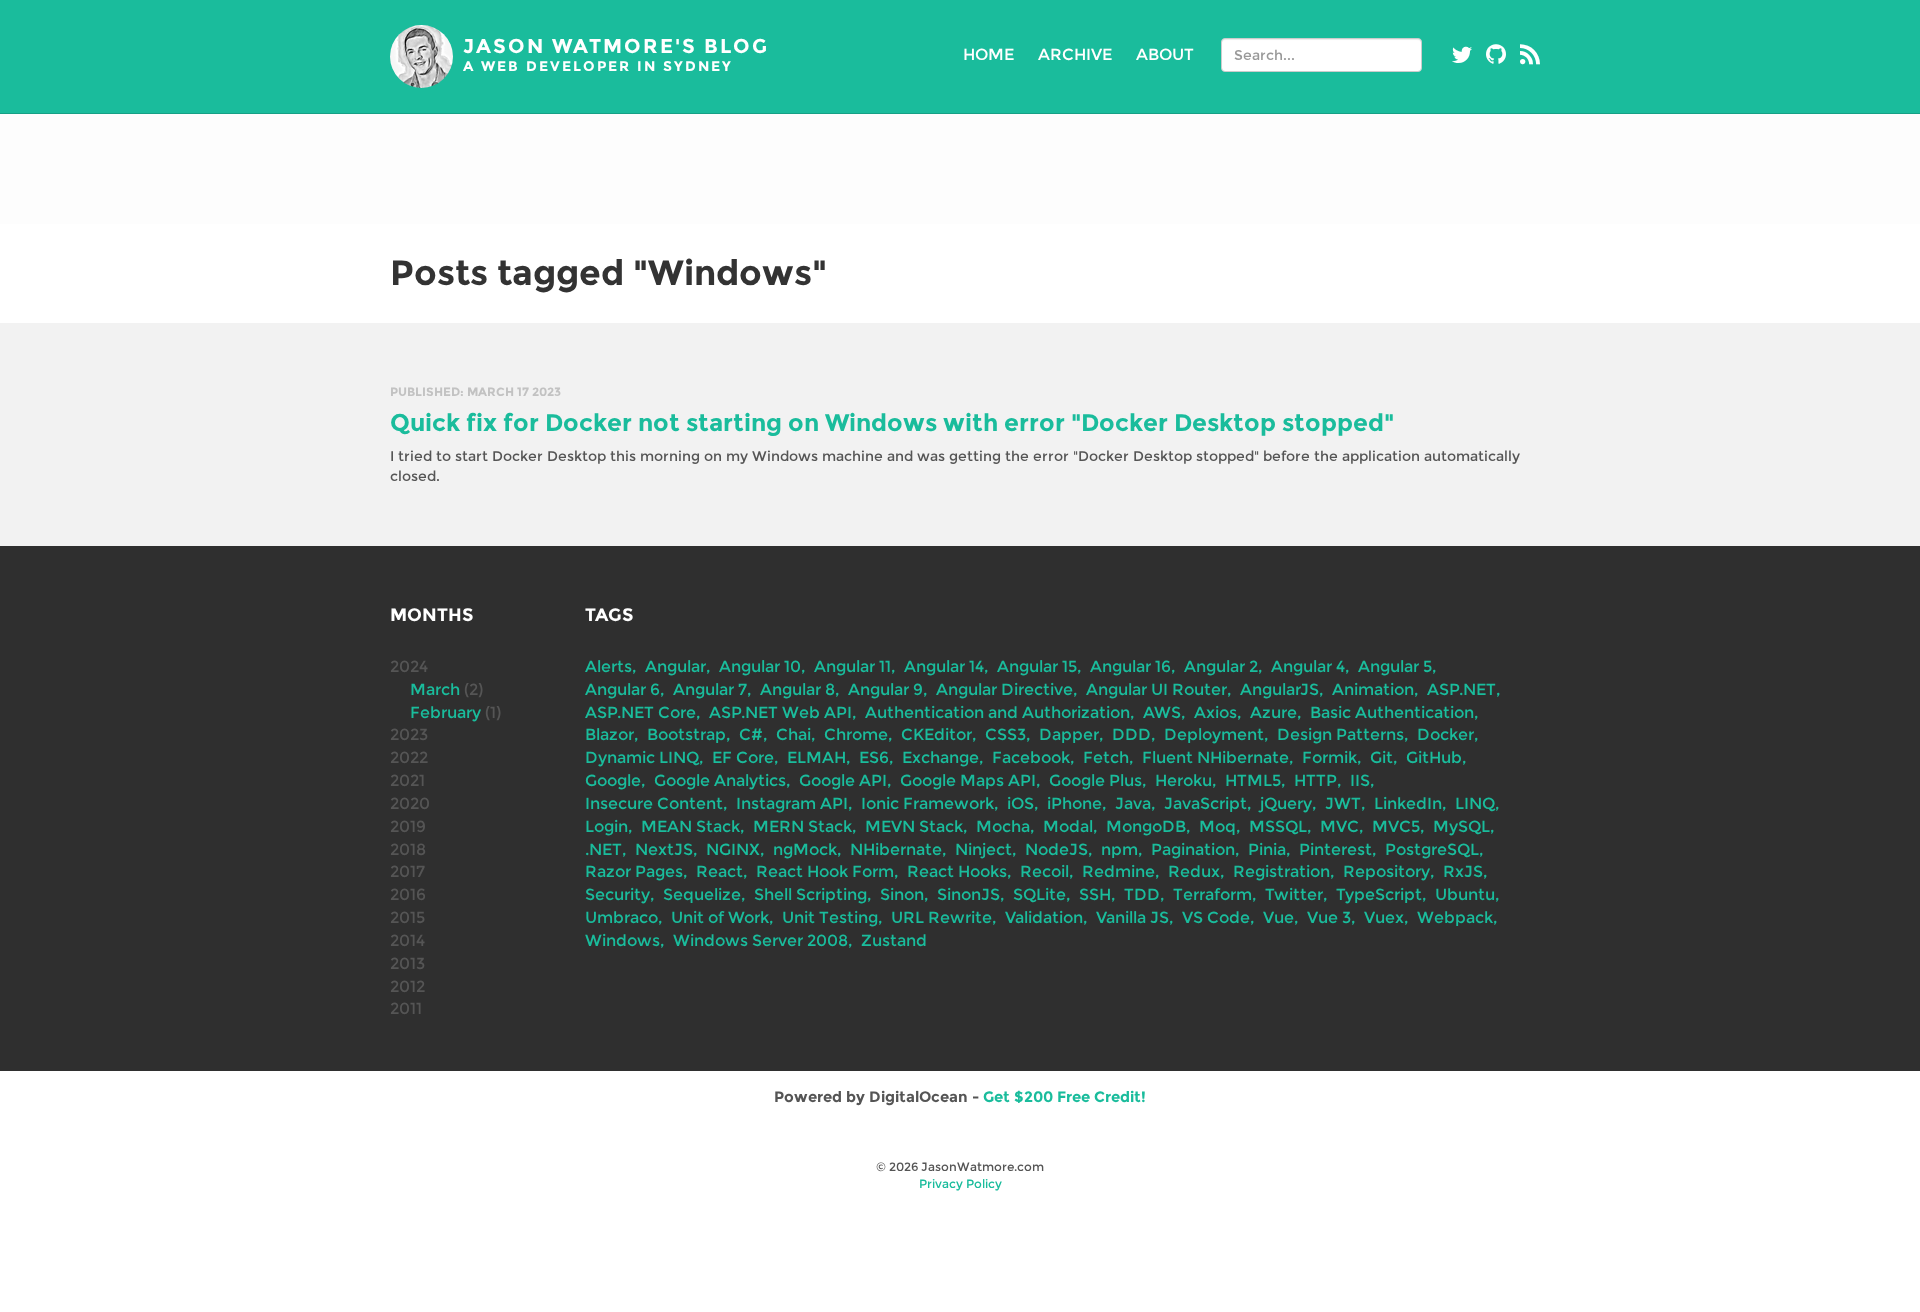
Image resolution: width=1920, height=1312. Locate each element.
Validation (1044, 917)
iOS (1020, 803)
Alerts (608, 666)
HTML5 (1253, 780)
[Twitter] (1462, 55)
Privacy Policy (960, 1183)
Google (613, 780)
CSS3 (1005, 734)
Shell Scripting (810, 894)
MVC (1339, 826)
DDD (1131, 734)
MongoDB (1146, 826)
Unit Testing (830, 917)
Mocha (1003, 826)
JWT (1343, 803)
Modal (1068, 826)
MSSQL (1278, 826)
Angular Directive (1004, 689)
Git (1381, 757)
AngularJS (1279, 689)
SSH (1095, 894)
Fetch (1106, 757)
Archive (1075, 54)
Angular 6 (622, 689)
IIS (1360, 780)
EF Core (743, 757)
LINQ (1475, 803)
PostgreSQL (1432, 849)
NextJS (664, 849)
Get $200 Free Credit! (1064, 1096)
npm (1119, 849)
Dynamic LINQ (642, 757)
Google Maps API (968, 780)
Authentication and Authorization (997, 712)
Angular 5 (1395, 666)
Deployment (1214, 734)
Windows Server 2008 (760, 940)
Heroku (1183, 780)
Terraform (1212, 894)
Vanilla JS (1132, 917)
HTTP (1315, 780)
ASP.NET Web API (780, 712)
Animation (1373, 689)
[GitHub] (1496, 55)
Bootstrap (686, 734)
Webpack (1455, 917)
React (719, 871)
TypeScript (1379, 894)
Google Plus (1095, 780)
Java (1133, 803)
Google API (843, 780)
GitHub (1434, 757)
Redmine (1118, 871)
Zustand (894, 940)
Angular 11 (852, 666)
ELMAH (816, 757)
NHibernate (896, 849)
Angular (675, 666)
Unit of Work (720, 917)
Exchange (940, 757)
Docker (1445, 734)
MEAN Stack (690, 826)
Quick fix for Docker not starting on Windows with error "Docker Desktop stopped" (892, 422)
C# (751, 734)
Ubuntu (1465, 894)
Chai (793, 734)
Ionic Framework (927, 803)
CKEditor (936, 734)
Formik (1329, 757)
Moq (1217, 826)
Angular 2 (1221, 666)
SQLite (1039, 894)
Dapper (1069, 734)
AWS (1162, 712)
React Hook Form (825, 871)
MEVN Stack (914, 826)
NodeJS (1056, 849)
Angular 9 (885, 689)
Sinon (902, 894)
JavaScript (1205, 803)
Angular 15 (1037, 666)
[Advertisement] (960, 169)
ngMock (805, 849)
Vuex (1384, 917)
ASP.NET (1461, 689)
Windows (622, 940)
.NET (603, 849)
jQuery (1286, 803)
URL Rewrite (941, 917)
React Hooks (957, 871)
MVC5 (1396, 826)
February (445, 712)
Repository (1386, 871)
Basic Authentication (1392, 712)
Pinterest (1335, 849)
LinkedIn (1408, 803)
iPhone (1074, 803)
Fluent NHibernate (1215, 757)
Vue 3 (1329, 917)
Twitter (1294, 894)
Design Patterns (1340, 734)
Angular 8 (797, 689)
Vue (1278, 917)
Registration (1281, 871)
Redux (1194, 871)
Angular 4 (1308, 666)
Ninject (983, 849)
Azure (1273, 712)
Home (988, 54)
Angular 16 (1130, 666)
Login (606, 826)
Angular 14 (944, 666)
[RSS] (1530, 55)
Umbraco (621, 917)
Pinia (1267, 849)
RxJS (1463, 871)
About (1165, 54)
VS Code (1216, 917)
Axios (1215, 712)
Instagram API (792, 803)
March (435, 689)
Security (617, 894)
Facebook (1031, 757)
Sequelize (702, 894)
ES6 (874, 757)
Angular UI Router (1156, 689)
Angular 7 (710, 689)
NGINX (733, 849)
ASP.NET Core (640, 712)
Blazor (609, 734)
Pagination (1193, 849)
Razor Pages (634, 871)
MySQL (1461, 826)
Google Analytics (720, 780)
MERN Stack (802, 826)
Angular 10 (760, 666)
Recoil (1044, 871)
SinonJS (968, 894)
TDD (1142, 894)
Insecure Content (654, 803)
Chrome (856, 734)
